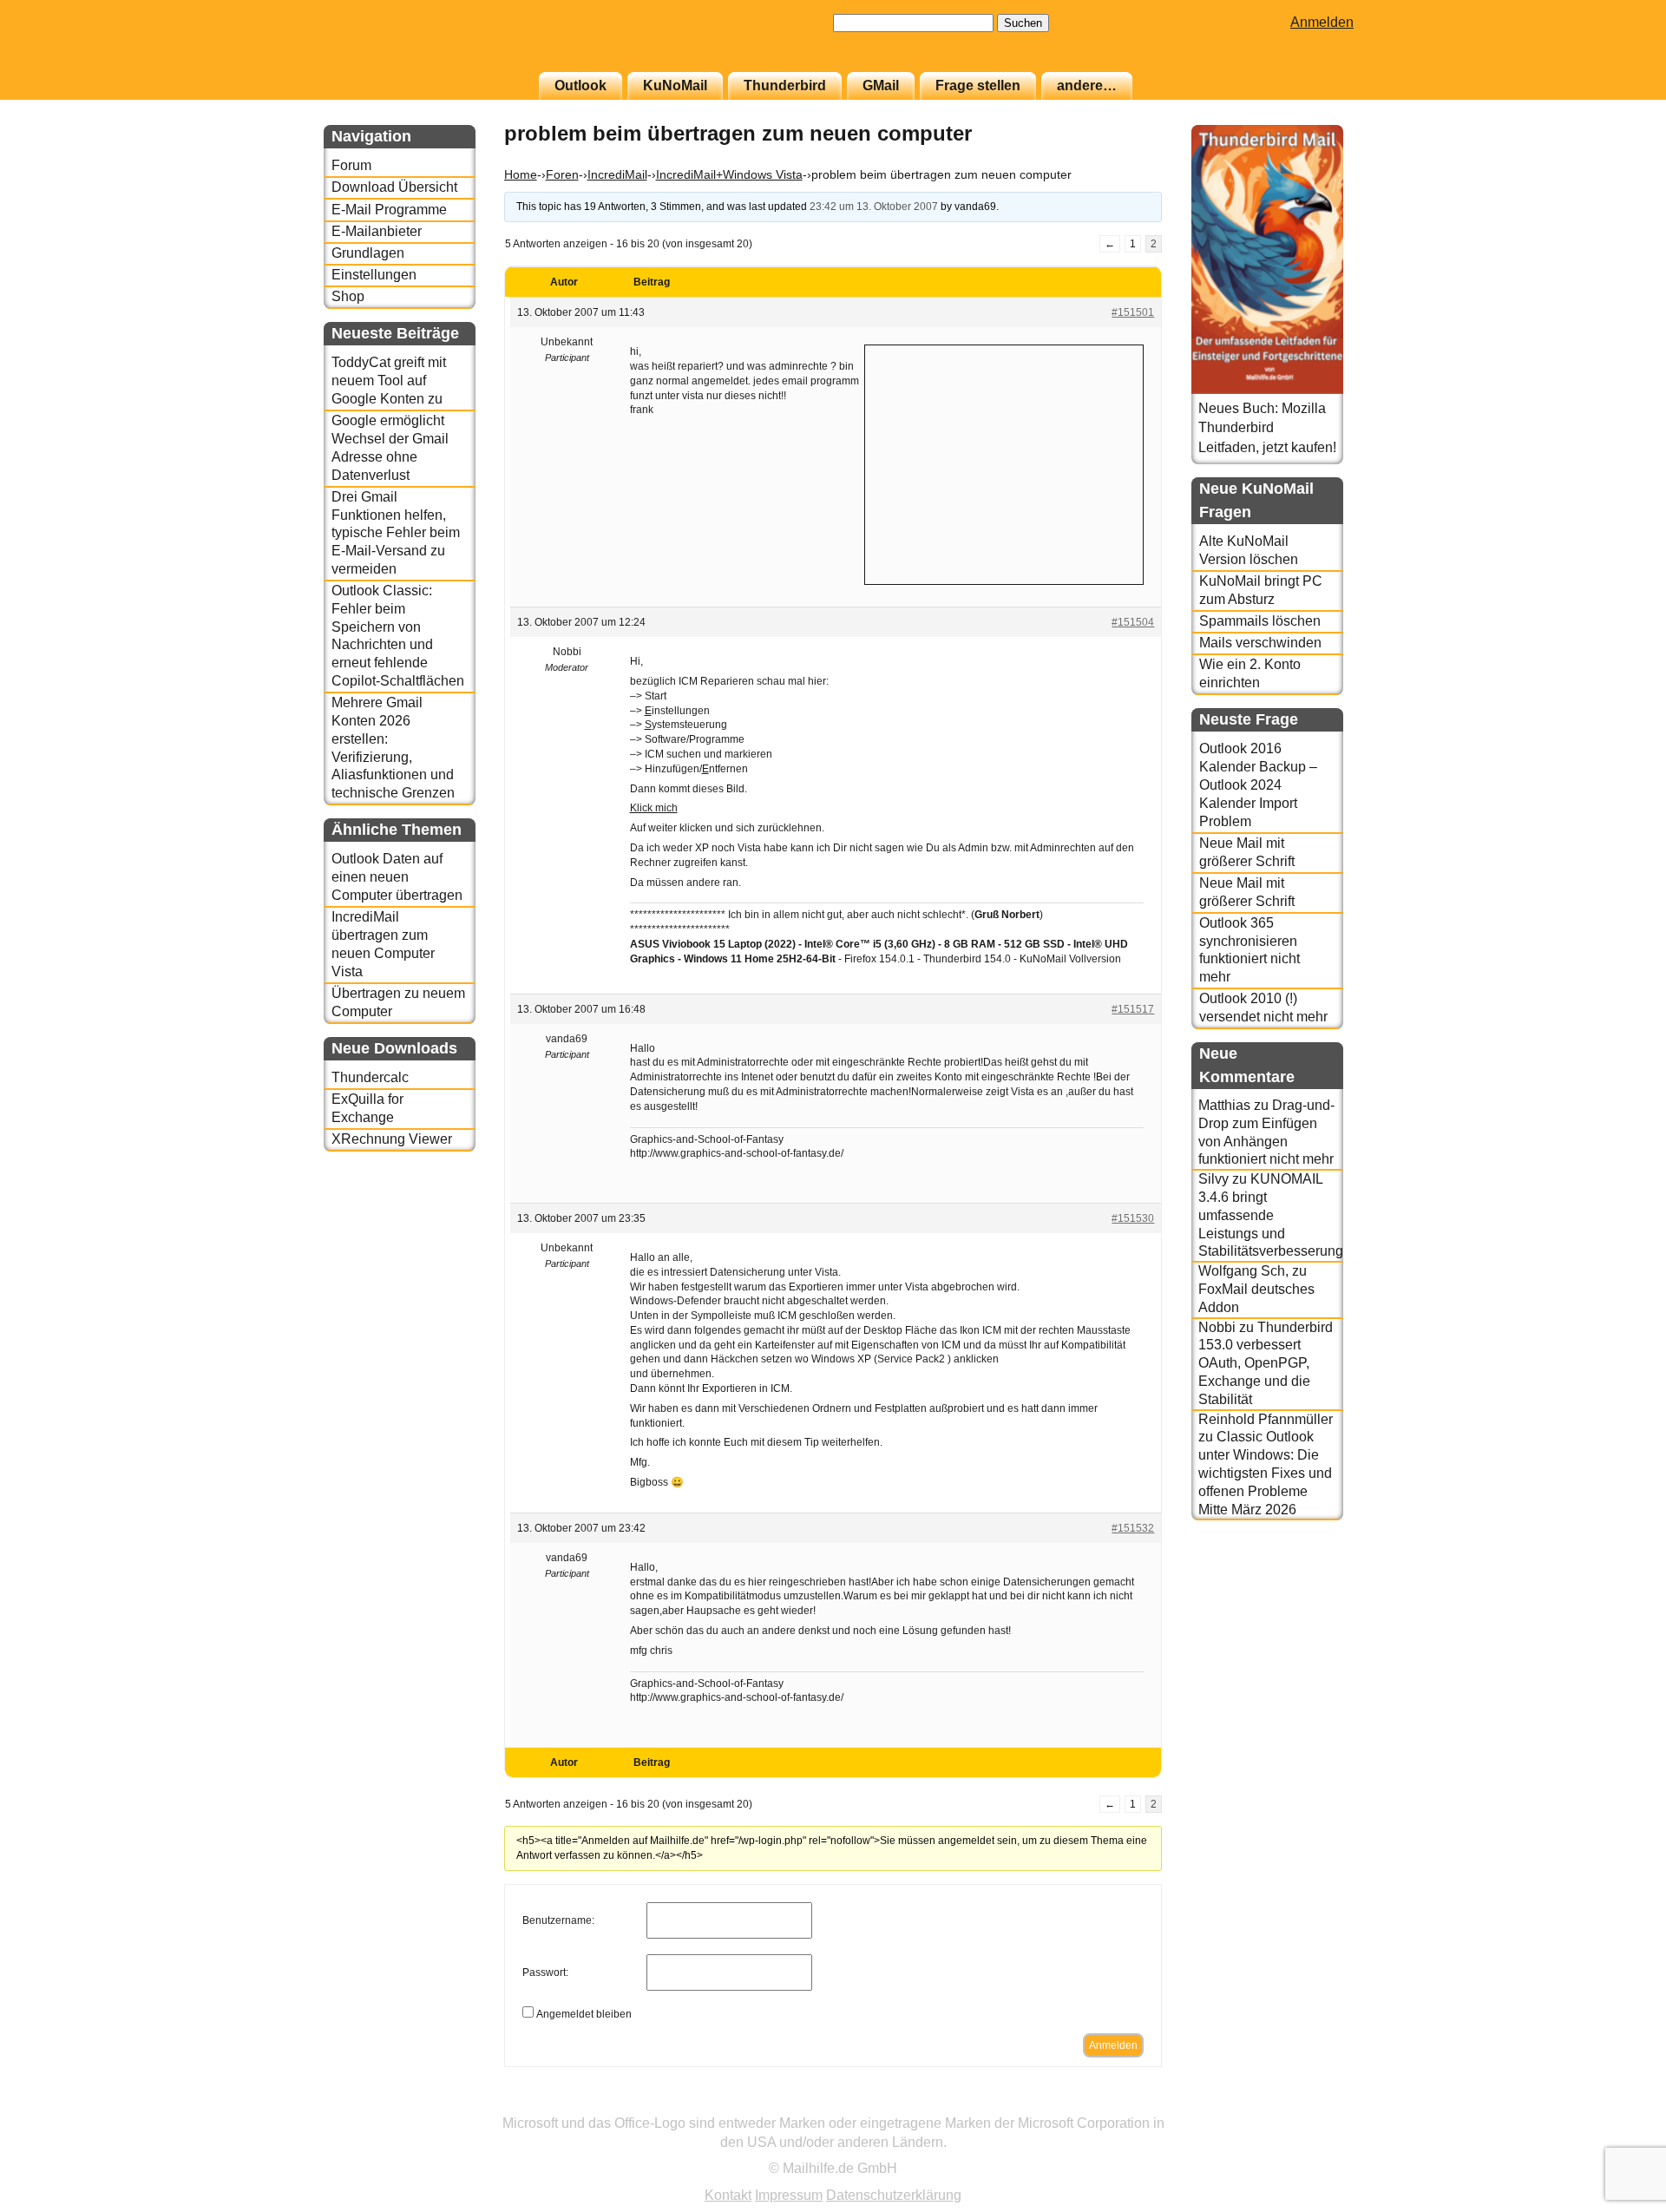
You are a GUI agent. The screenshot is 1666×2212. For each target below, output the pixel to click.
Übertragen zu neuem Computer (398, 1002)
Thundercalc (370, 1077)
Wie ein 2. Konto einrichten (1250, 673)
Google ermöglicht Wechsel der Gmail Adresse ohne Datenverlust (390, 447)
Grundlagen (368, 253)
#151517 (1133, 1009)
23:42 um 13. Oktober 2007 (874, 207)
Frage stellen (978, 85)
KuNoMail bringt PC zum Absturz (1261, 590)
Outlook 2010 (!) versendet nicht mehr (1263, 1008)
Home (521, 174)
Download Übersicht (394, 187)
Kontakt (728, 2195)
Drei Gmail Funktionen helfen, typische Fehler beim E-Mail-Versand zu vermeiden (396, 533)
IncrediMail (617, 174)
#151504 (1133, 622)
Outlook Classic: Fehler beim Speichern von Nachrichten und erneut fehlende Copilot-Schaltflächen (398, 636)
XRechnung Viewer (392, 1139)
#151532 (1133, 1528)
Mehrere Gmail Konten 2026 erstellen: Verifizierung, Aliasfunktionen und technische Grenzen (393, 748)
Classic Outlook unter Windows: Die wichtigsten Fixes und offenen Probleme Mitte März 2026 (1265, 1473)
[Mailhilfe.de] (419, 44)
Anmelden (1322, 22)
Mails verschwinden (1260, 643)
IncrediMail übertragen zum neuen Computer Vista (383, 944)
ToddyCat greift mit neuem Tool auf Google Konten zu (389, 381)
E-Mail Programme (389, 210)
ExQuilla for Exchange (367, 1108)
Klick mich (654, 808)
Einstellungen (374, 275)
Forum (351, 165)
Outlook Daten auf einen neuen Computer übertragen (397, 877)
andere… (1087, 85)
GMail (881, 85)
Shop (348, 296)
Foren (562, 174)
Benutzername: (558, 1920)
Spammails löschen (1260, 621)
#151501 (1133, 312)
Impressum (789, 2195)
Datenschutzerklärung (894, 2195)
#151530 (1133, 1218)
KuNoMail (675, 85)
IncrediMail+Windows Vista (729, 174)
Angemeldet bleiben (584, 2014)
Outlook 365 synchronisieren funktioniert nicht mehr (1249, 950)
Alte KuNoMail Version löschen (1249, 550)
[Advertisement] (1004, 463)
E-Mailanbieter (377, 231)
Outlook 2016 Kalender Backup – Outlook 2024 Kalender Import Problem (1258, 784)
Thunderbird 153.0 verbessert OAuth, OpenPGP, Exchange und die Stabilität (1266, 1363)
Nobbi (1217, 1327)
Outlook (580, 85)
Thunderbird (785, 85)
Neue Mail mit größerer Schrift (1247, 852)
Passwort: (545, 1972)
